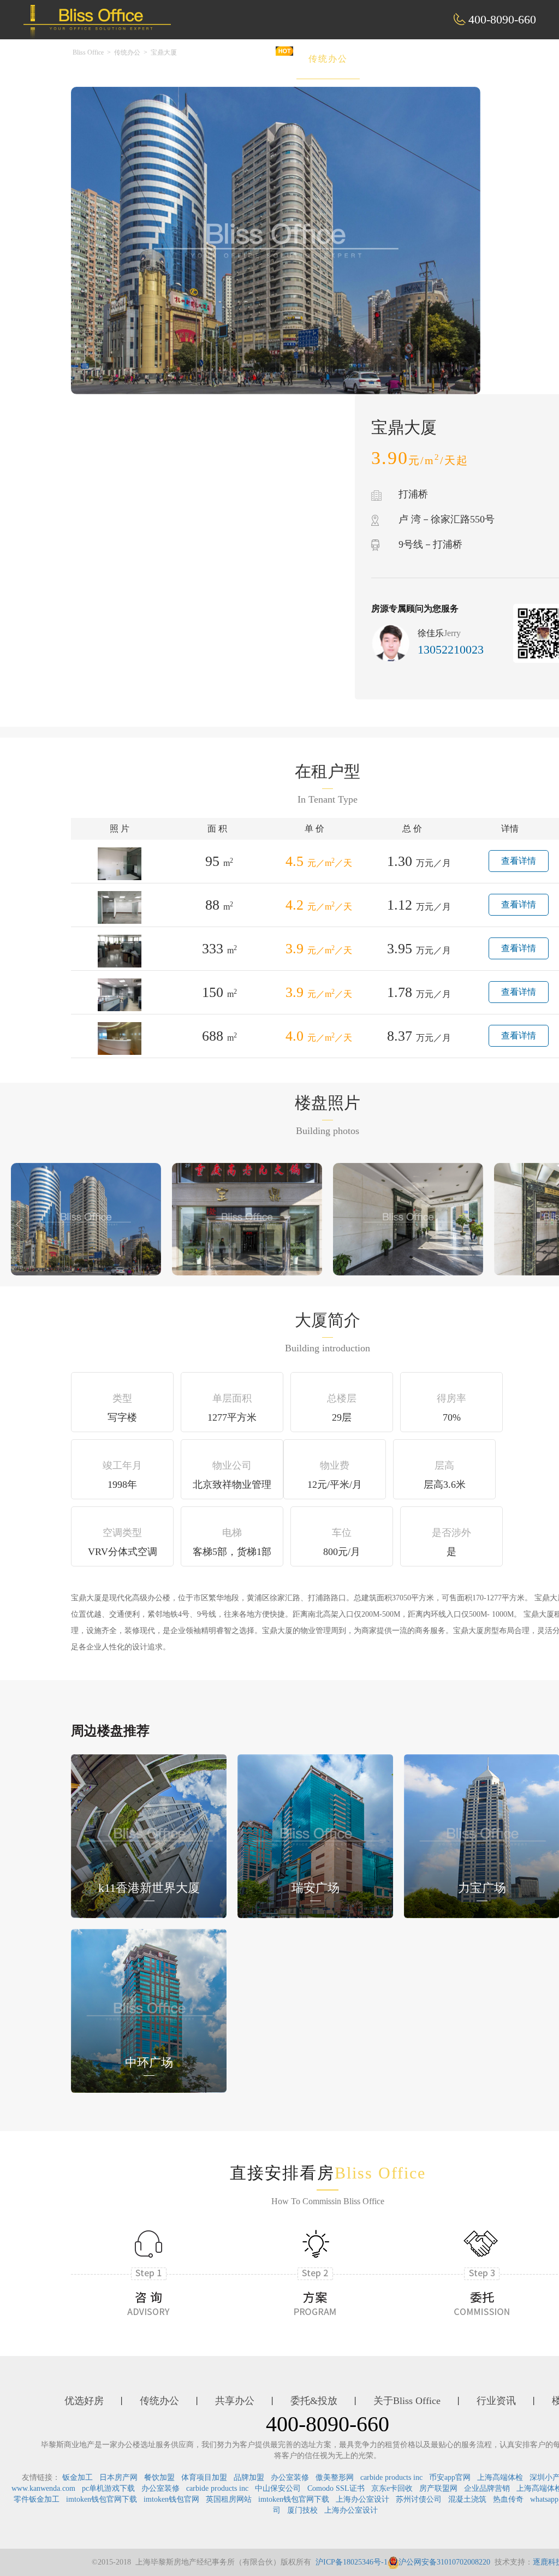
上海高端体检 (500, 2477)
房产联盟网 (438, 2488)
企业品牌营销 (487, 2488)
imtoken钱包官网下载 (102, 2499)
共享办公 (402, 59)
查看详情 (519, 861)
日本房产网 (118, 2477)
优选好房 (254, 59)
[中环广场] (149, 2010)
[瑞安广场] (315, 1835)
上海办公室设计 (362, 2499)
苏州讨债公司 (419, 2499)
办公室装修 (290, 2477)
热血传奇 (508, 2499)
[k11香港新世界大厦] (149, 1835)
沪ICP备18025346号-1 (352, 2562)
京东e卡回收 (392, 2488)
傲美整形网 (335, 2477)
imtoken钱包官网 (171, 2499)
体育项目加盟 (204, 2477)
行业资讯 (496, 2401)
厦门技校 (302, 2510)
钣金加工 (78, 2477)
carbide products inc (391, 2477)
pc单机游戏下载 (108, 2488)
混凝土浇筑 (467, 2499)
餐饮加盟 (159, 2477)
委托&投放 (480, 59)
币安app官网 (450, 2477)
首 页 (188, 59)
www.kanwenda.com (43, 2488)
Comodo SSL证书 (336, 2488)
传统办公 (328, 59)
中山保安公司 (278, 2488)
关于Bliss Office (407, 2401)
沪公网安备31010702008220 (444, 2562)
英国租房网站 (229, 2499)
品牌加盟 (249, 2477)
